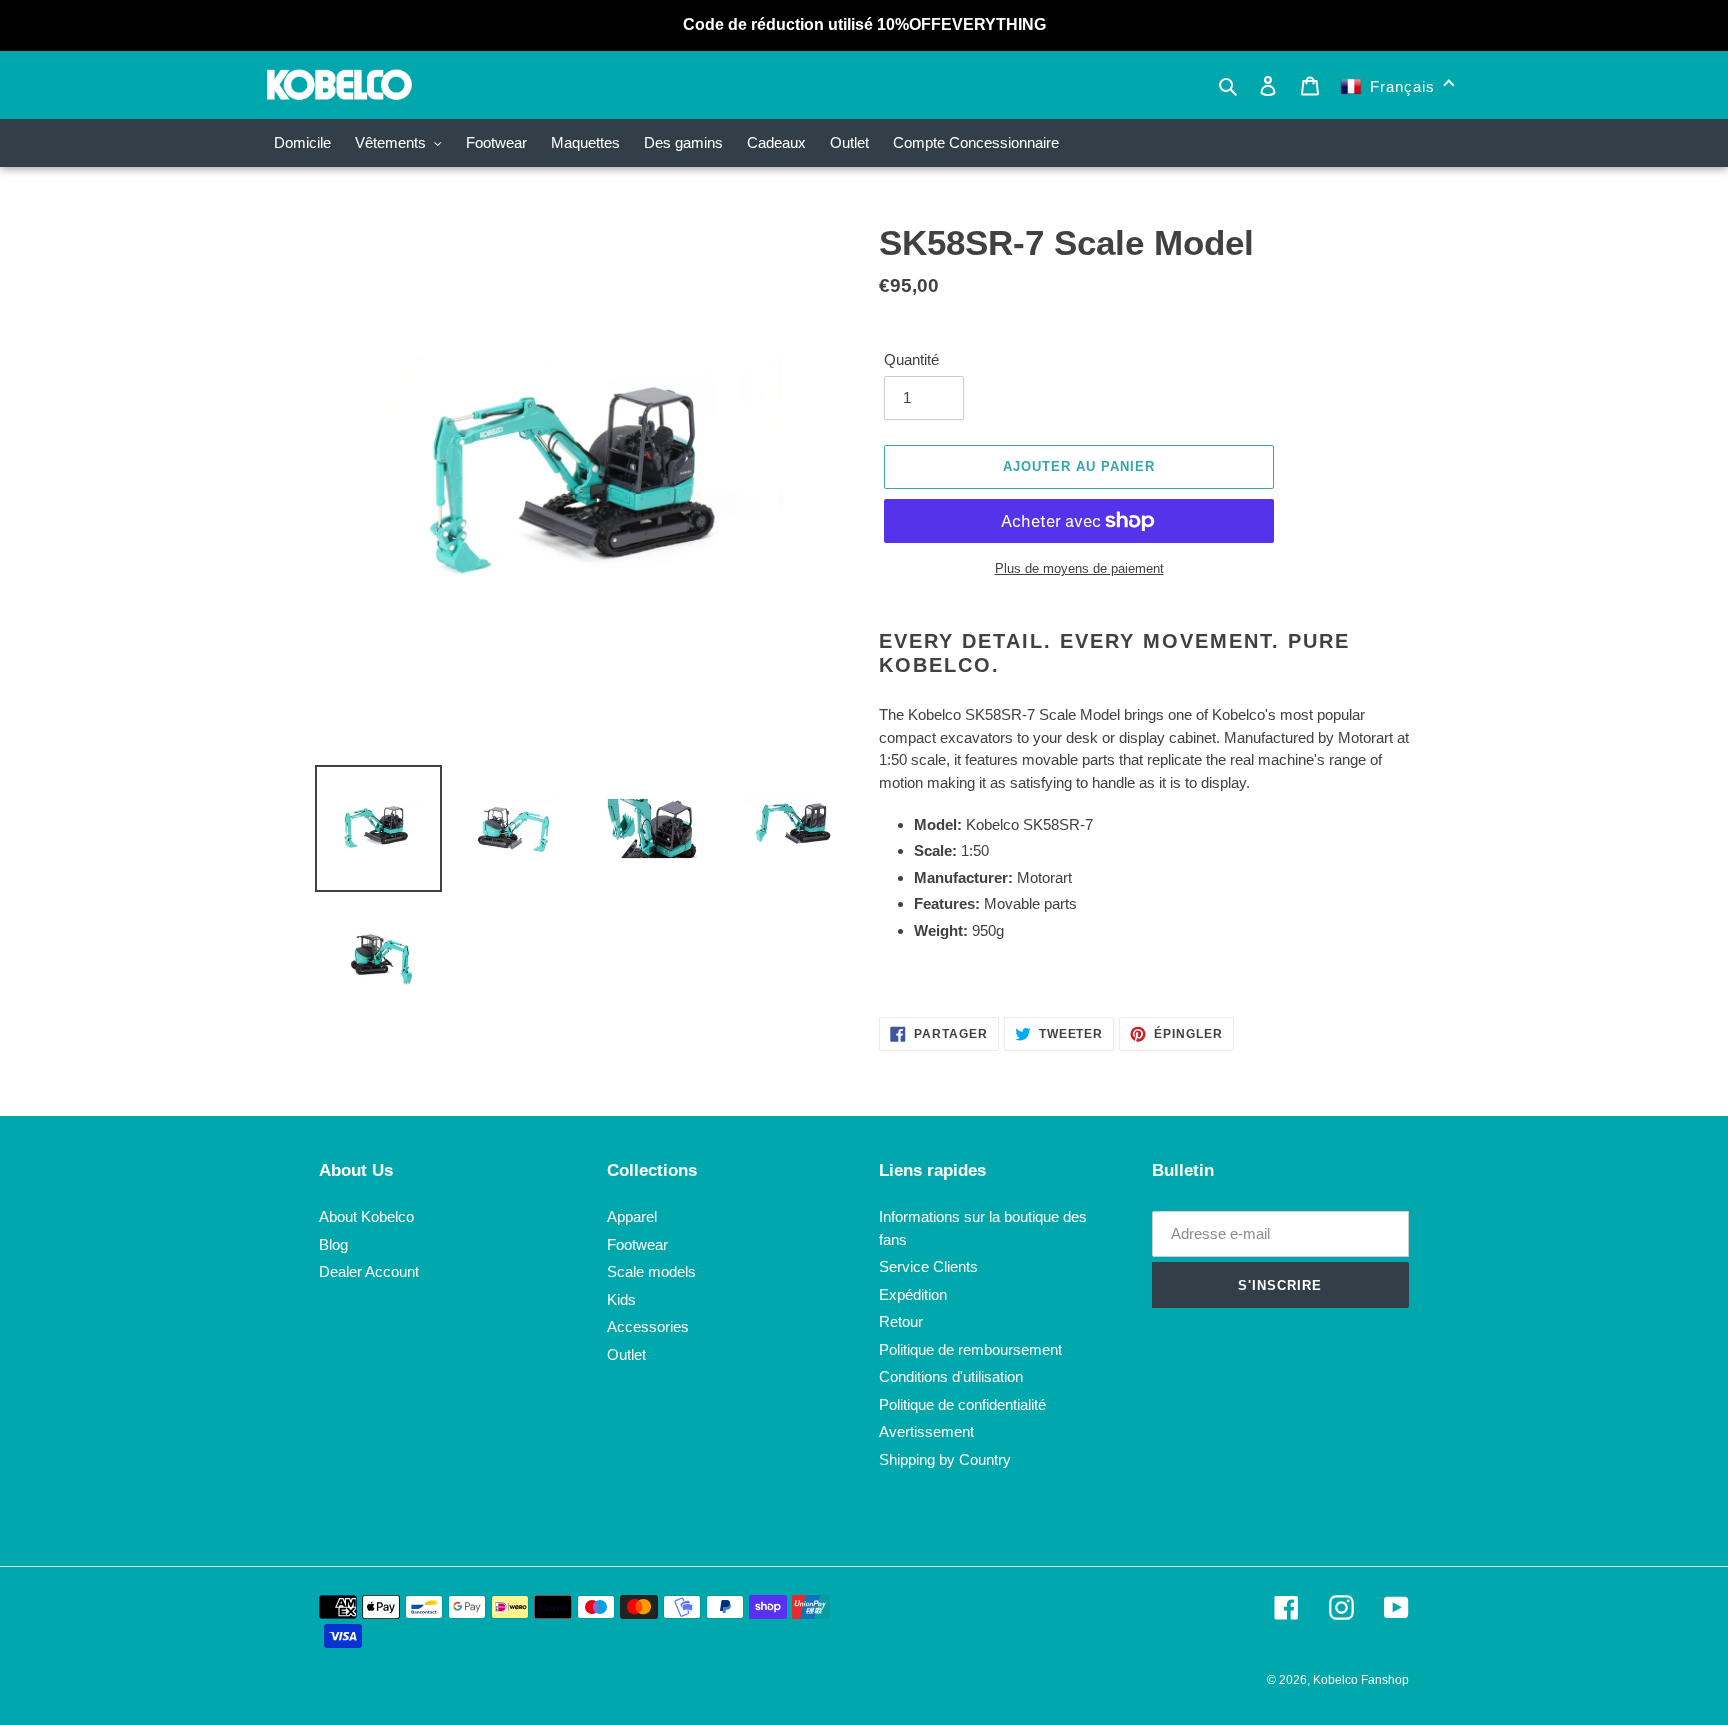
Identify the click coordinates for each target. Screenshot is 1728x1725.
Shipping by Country (945, 1459)
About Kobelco (366, 1216)
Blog (333, 1244)
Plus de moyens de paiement (1079, 568)
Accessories (648, 1326)
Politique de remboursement (970, 1349)
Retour (901, 1321)
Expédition (913, 1294)
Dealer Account (369, 1271)
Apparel (632, 1216)
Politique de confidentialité (962, 1404)
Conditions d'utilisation (951, 1376)
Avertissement (926, 1431)
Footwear (637, 1244)
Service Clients (928, 1266)
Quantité (911, 359)
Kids (621, 1299)
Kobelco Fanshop (1361, 1680)
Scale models (651, 1271)
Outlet (626, 1354)
